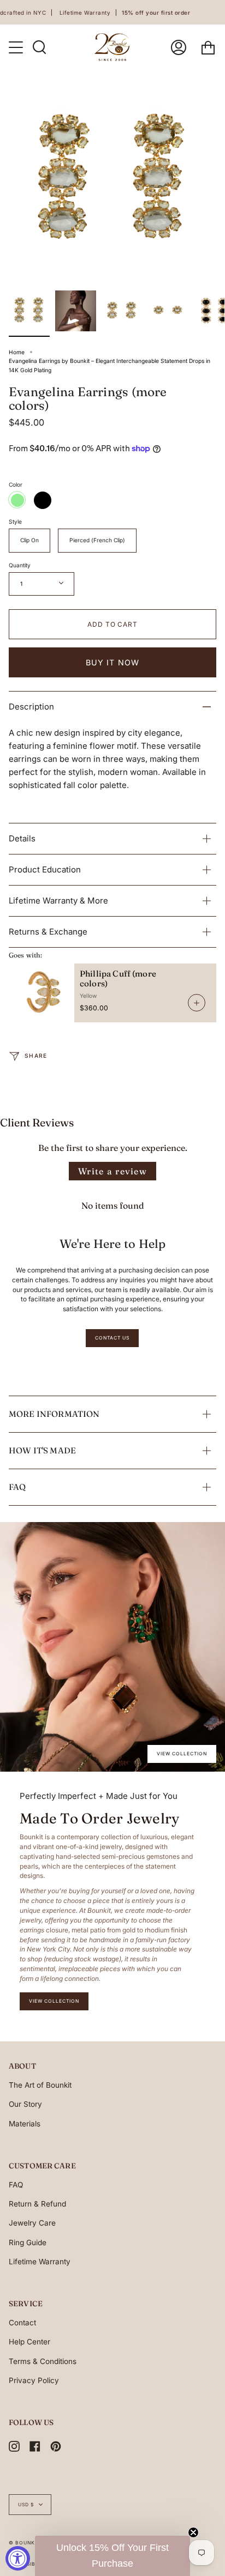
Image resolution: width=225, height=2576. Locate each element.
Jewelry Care (32, 2223)
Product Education (45, 869)
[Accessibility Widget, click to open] (18, 2558)
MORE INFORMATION (54, 1414)
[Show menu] (17, 47)
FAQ (17, 1487)
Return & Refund (37, 2204)
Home (17, 352)
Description (31, 707)
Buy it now (112, 662)
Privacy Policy (34, 2380)
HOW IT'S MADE (42, 1450)
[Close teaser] (193, 2532)
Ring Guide (28, 2242)
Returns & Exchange (48, 932)
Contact (22, 2323)
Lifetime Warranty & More (58, 901)
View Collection (182, 1754)
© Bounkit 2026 (32, 2543)
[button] (112, 2556)
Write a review (112, 1171)
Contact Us (112, 1338)
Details (22, 838)
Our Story (25, 2104)
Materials (25, 2124)
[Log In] (179, 47)
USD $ (26, 2505)
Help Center (29, 2342)
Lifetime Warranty (40, 2262)
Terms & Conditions (43, 2361)
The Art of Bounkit (40, 2085)
